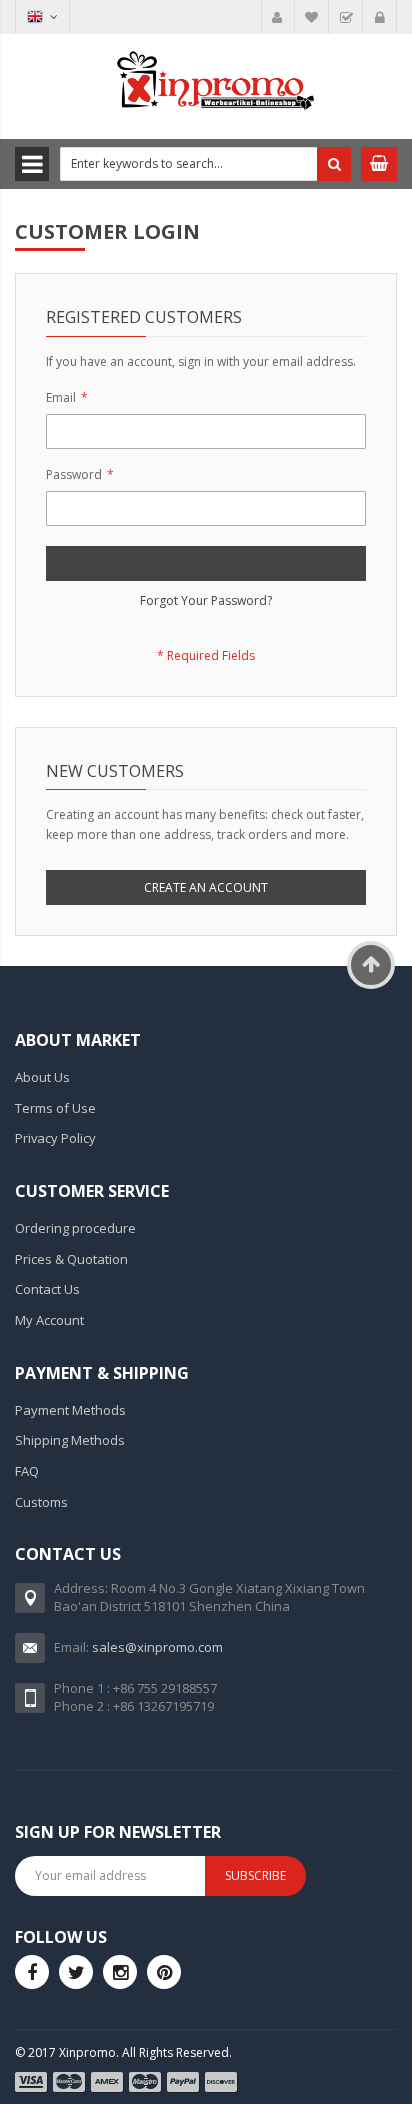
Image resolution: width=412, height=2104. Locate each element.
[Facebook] (32, 1972)
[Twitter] (76, 1972)
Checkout (346, 17)
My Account (278, 17)
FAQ (27, 1471)
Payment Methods (70, 1410)
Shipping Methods (70, 1440)
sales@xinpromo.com (157, 1647)
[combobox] (205, 164)
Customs (41, 1502)
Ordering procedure (75, 1228)
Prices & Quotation (71, 1259)
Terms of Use (55, 1108)
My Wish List (312, 17)
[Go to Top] (371, 965)
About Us (42, 1077)
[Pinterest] (164, 1972)
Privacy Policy (55, 1138)
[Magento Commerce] (206, 83)
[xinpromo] (120, 1972)
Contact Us (47, 1289)
